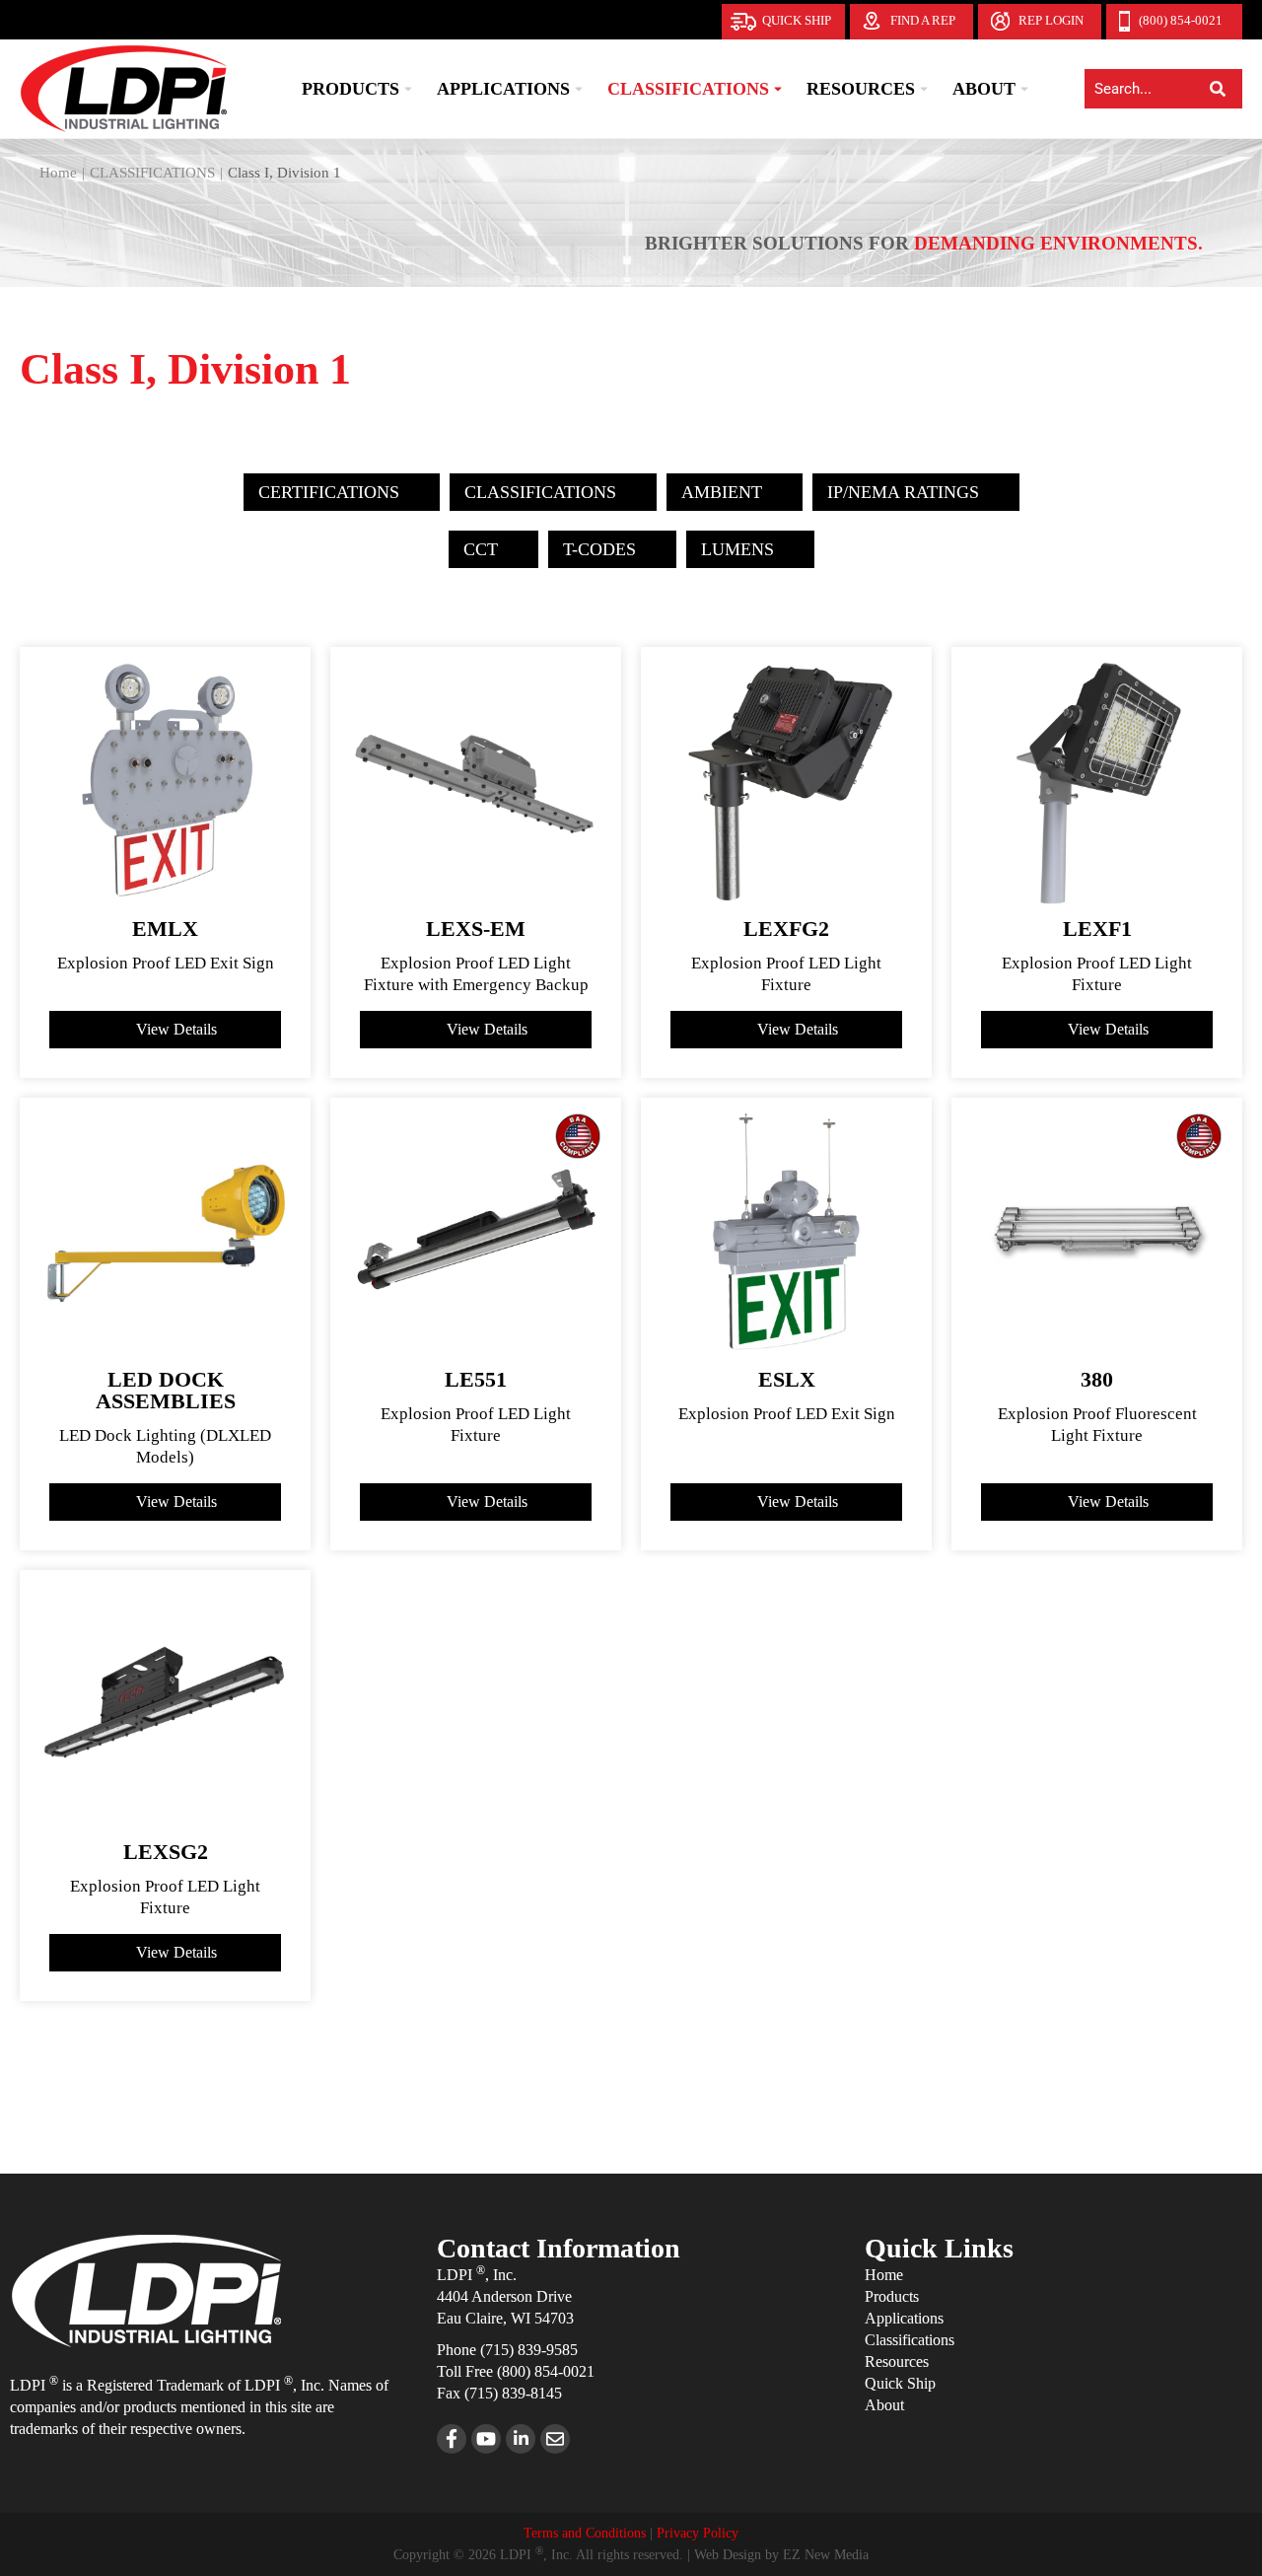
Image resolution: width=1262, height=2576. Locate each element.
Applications (904, 2318)
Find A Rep (923, 20)
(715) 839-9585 (529, 2350)
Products (892, 2296)
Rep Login (1051, 20)
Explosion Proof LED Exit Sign (166, 963)
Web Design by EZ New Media (781, 2555)
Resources (897, 2361)
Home (884, 2275)
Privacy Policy (698, 2533)
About (884, 2405)
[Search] (1218, 89)
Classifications (910, 2340)
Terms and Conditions (585, 2533)
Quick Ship (797, 20)
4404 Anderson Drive (504, 2296)
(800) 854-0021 (1181, 20)
